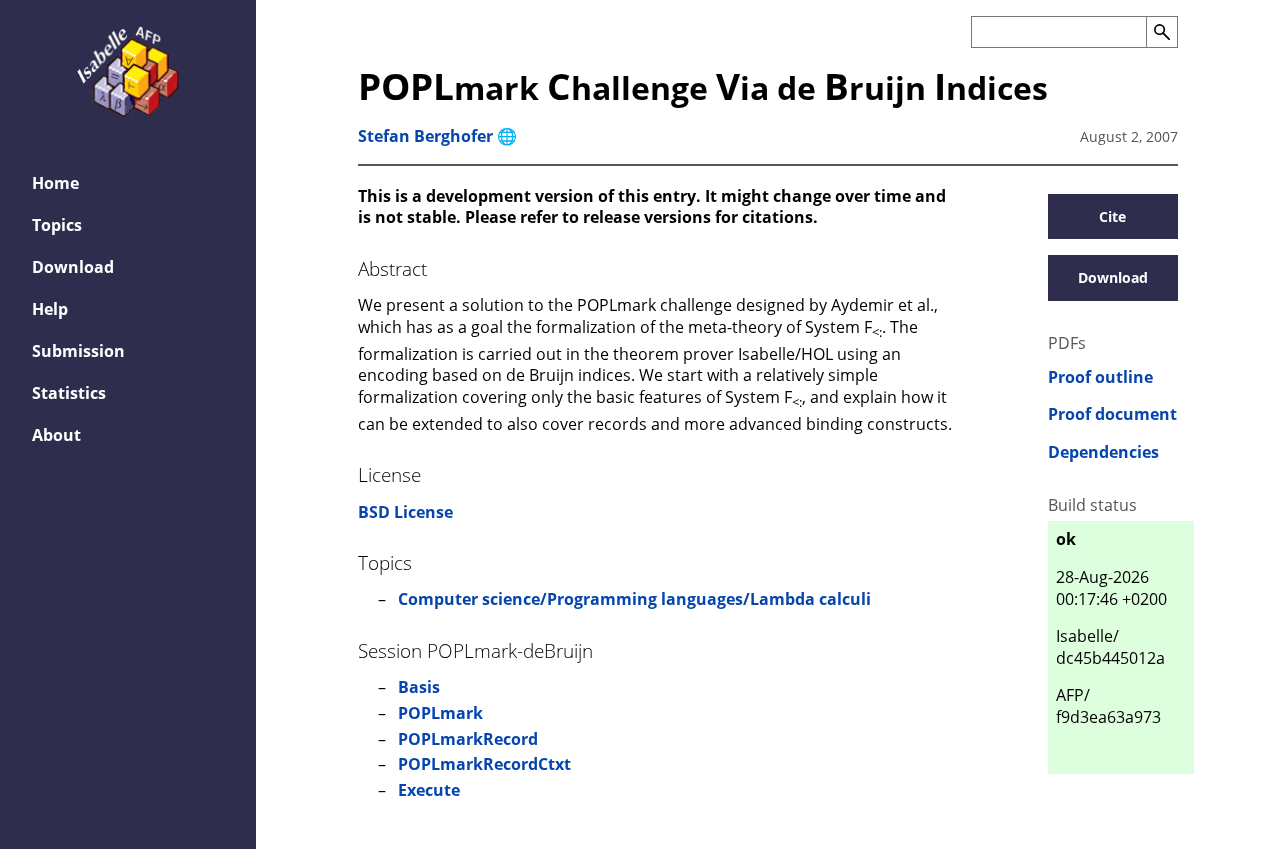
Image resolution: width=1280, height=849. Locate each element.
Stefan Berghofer (425, 136)
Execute (429, 790)
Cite (1112, 216)
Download (73, 267)
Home (55, 183)
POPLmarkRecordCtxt (484, 764)
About (56, 435)
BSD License (405, 512)
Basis (419, 687)
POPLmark (440, 713)
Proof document (1112, 414)
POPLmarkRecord (468, 739)
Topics (57, 225)
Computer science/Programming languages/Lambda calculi (634, 599)
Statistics (69, 393)
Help (50, 309)
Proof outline (1100, 377)
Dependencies (1103, 452)
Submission (78, 351)
